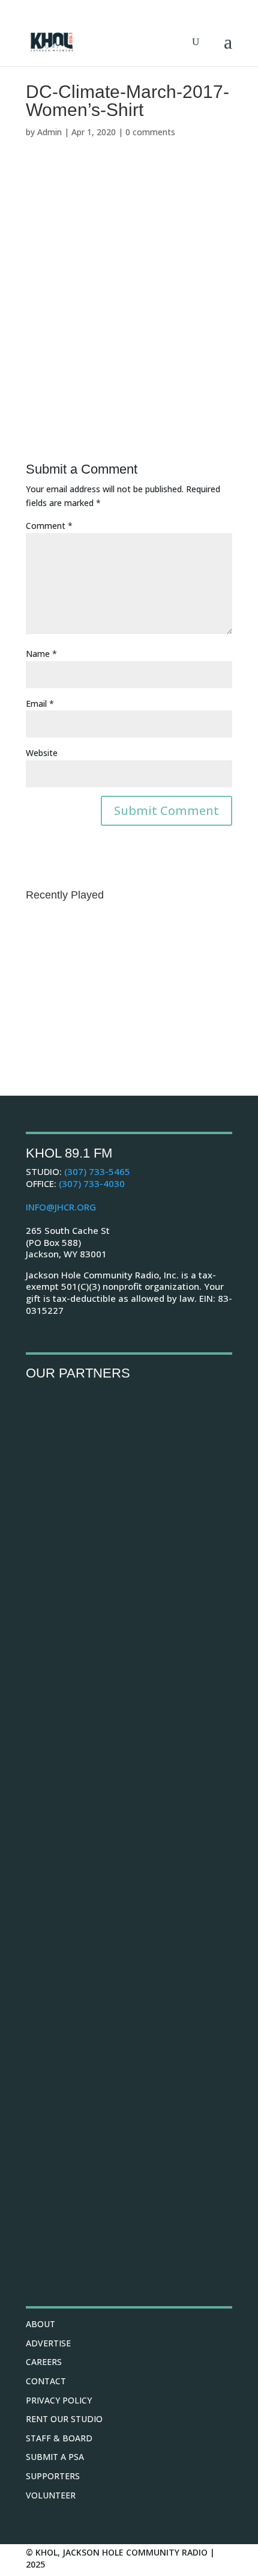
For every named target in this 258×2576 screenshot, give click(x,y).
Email (40, 704)
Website (42, 753)
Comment (49, 526)
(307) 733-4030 (92, 1183)
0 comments (150, 132)
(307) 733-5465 (97, 1171)
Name (41, 654)
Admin (49, 132)
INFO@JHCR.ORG (61, 1207)
